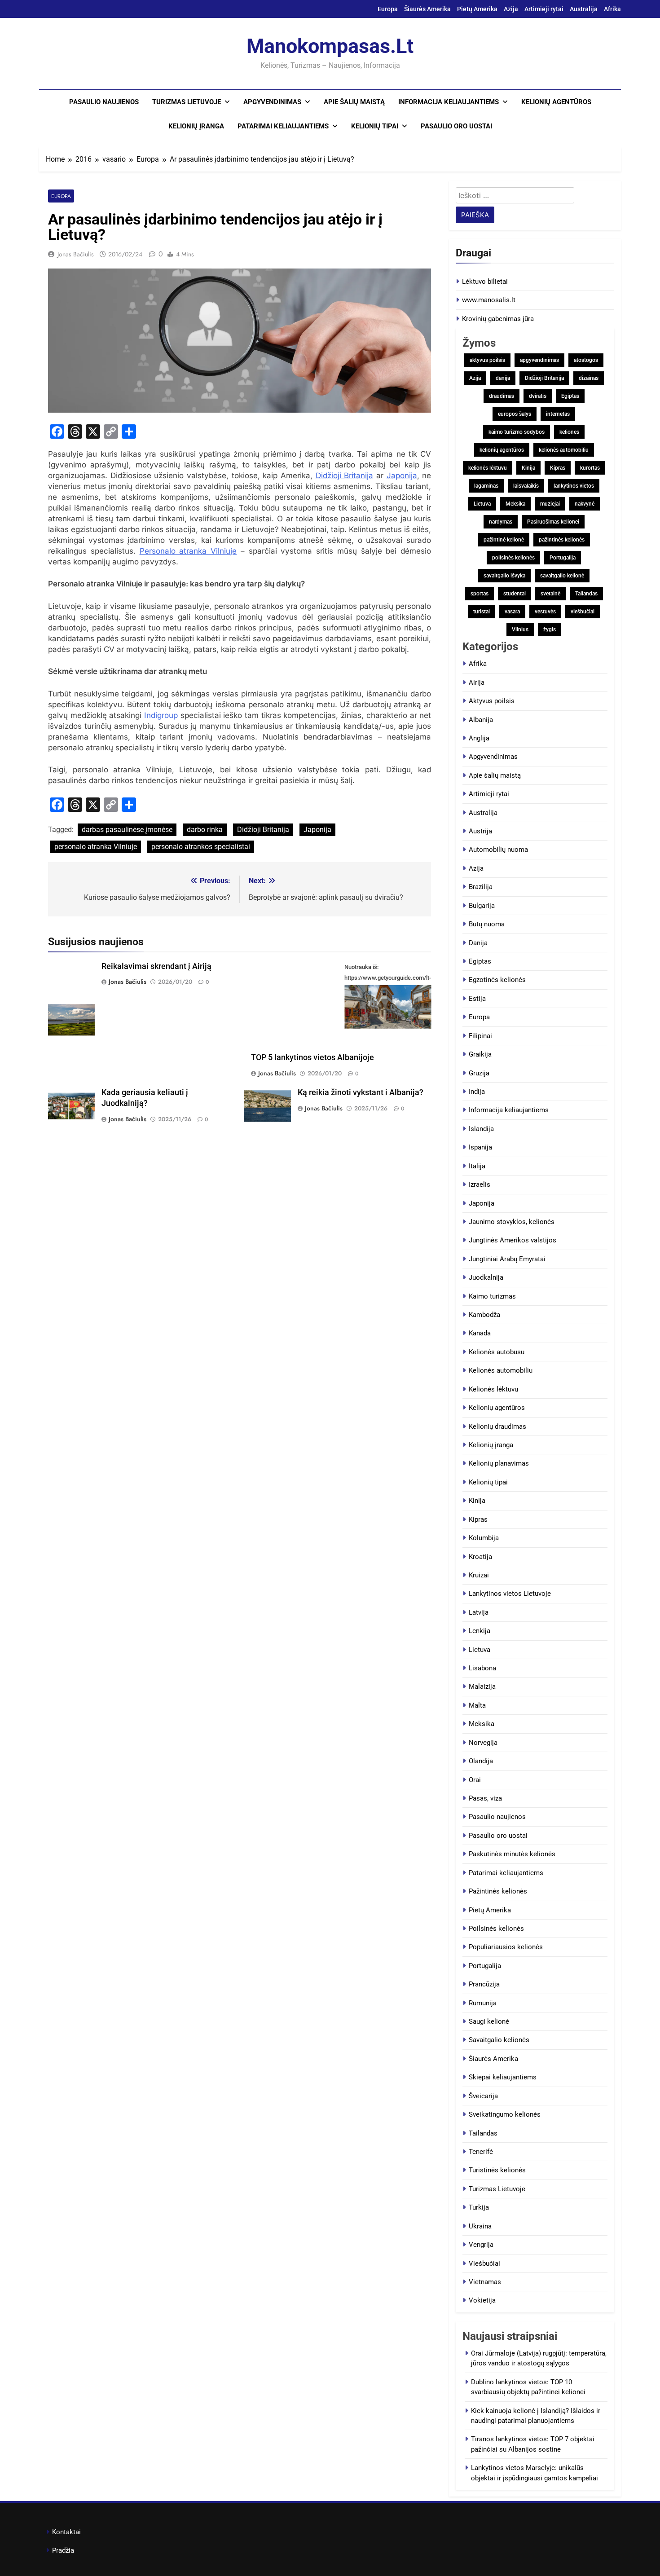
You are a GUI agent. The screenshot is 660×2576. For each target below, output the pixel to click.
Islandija (481, 1129)
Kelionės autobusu (497, 1352)
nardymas (501, 522)
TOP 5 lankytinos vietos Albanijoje (312, 1057)
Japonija (402, 476)
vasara (512, 612)
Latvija (479, 1612)
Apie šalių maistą (354, 102)
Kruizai (479, 1575)
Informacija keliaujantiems (449, 102)
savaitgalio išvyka (504, 576)
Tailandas (586, 594)
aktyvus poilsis (487, 360)
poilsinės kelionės (513, 558)
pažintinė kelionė (504, 540)
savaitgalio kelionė (562, 576)
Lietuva (482, 504)
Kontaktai (66, 2532)
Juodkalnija (486, 1277)
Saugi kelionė (489, 2021)
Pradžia (63, 2550)
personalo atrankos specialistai (201, 847)
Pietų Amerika (477, 9)
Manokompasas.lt (330, 46)
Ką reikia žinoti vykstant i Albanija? (361, 1092)
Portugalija (563, 558)
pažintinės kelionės (562, 540)
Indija (477, 1092)
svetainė (550, 594)
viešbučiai (583, 612)
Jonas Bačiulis (76, 254)
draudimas (502, 396)
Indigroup (161, 715)
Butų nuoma (487, 924)
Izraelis (480, 1185)
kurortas (590, 468)
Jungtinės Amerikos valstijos (513, 1240)
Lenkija (480, 1631)
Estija (477, 999)
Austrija (480, 831)
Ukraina (480, 2226)
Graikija (480, 1054)
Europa (388, 9)
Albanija (481, 720)
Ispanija (480, 1147)
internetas (558, 414)
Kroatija (480, 1557)
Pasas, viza (485, 1798)
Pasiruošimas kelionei (553, 522)
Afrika (612, 9)
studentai (515, 594)
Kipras (558, 468)
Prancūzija (484, 1984)
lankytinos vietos (574, 486)
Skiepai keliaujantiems (503, 2077)
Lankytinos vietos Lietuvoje (510, 1594)
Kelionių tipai (375, 126)
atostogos (586, 360)
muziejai (550, 504)
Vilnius (520, 630)
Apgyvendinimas (272, 102)
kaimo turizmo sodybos (517, 432)
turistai (482, 612)
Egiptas (570, 396)
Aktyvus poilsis (492, 701)
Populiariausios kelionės (506, 1947)
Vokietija (482, 2300)
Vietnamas (485, 2282)
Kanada (480, 1333)
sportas (480, 594)
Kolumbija (484, 1538)
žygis (550, 630)
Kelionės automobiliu (501, 1370)
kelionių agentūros (502, 450)
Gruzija (479, 1073)
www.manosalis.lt (489, 300)
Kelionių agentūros (556, 102)
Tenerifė (481, 2152)
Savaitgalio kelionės (499, 2040)
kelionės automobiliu (564, 450)
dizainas (589, 378)
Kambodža (484, 1315)
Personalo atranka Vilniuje (188, 551)
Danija (478, 943)
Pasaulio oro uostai (456, 126)
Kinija (528, 468)
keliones (569, 432)
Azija (511, 9)
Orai (475, 1780)
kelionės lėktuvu (488, 468)
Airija (477, 683)
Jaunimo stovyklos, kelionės (512, 1222)
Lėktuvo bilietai (485, 282)
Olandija (481, 1761)
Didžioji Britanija (345, 476)
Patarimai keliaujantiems (283, 126)
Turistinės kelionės (497, 2170)
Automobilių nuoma (498, 850)
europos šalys (515, 414)
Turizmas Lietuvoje (187, 102)
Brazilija (481, 887)
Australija (584, 9)
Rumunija (483, 2003)
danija (503, 378)
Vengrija (481, 2245)
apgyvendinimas (539, 360)
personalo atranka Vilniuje (96, 847)
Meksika (515, 504)
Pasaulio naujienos (104, 102)
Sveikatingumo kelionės (505, 2114)
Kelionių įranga (196, 126)
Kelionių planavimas (499, 1463)
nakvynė (585, 504)
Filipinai (480, 1036)
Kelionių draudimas (497, 1427)
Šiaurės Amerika (427, 9)
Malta (477, 1705)
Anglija (479, 738)
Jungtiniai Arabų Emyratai (507, 1259)
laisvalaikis (526, 486)
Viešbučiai (484, 2263)
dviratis (538, 396)
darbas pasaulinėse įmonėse (127, 830)
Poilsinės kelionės (496, 1929)
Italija (477, 1166)
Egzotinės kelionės (497, 980)
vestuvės (545, 612)
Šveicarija (483, 2096)
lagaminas (486, 486)
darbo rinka (205, 830)
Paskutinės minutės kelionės (512, 1854)
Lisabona (482, 1668)
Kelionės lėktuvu (493, 1389)
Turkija (479, 2207)
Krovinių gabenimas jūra (498, 319)
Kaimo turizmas (492, 1296)
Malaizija (482, 1687)
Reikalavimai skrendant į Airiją (156, 966)
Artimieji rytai (544, 9)
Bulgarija (482, 906)
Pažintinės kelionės (498, 1891)
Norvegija (483, 1743)
